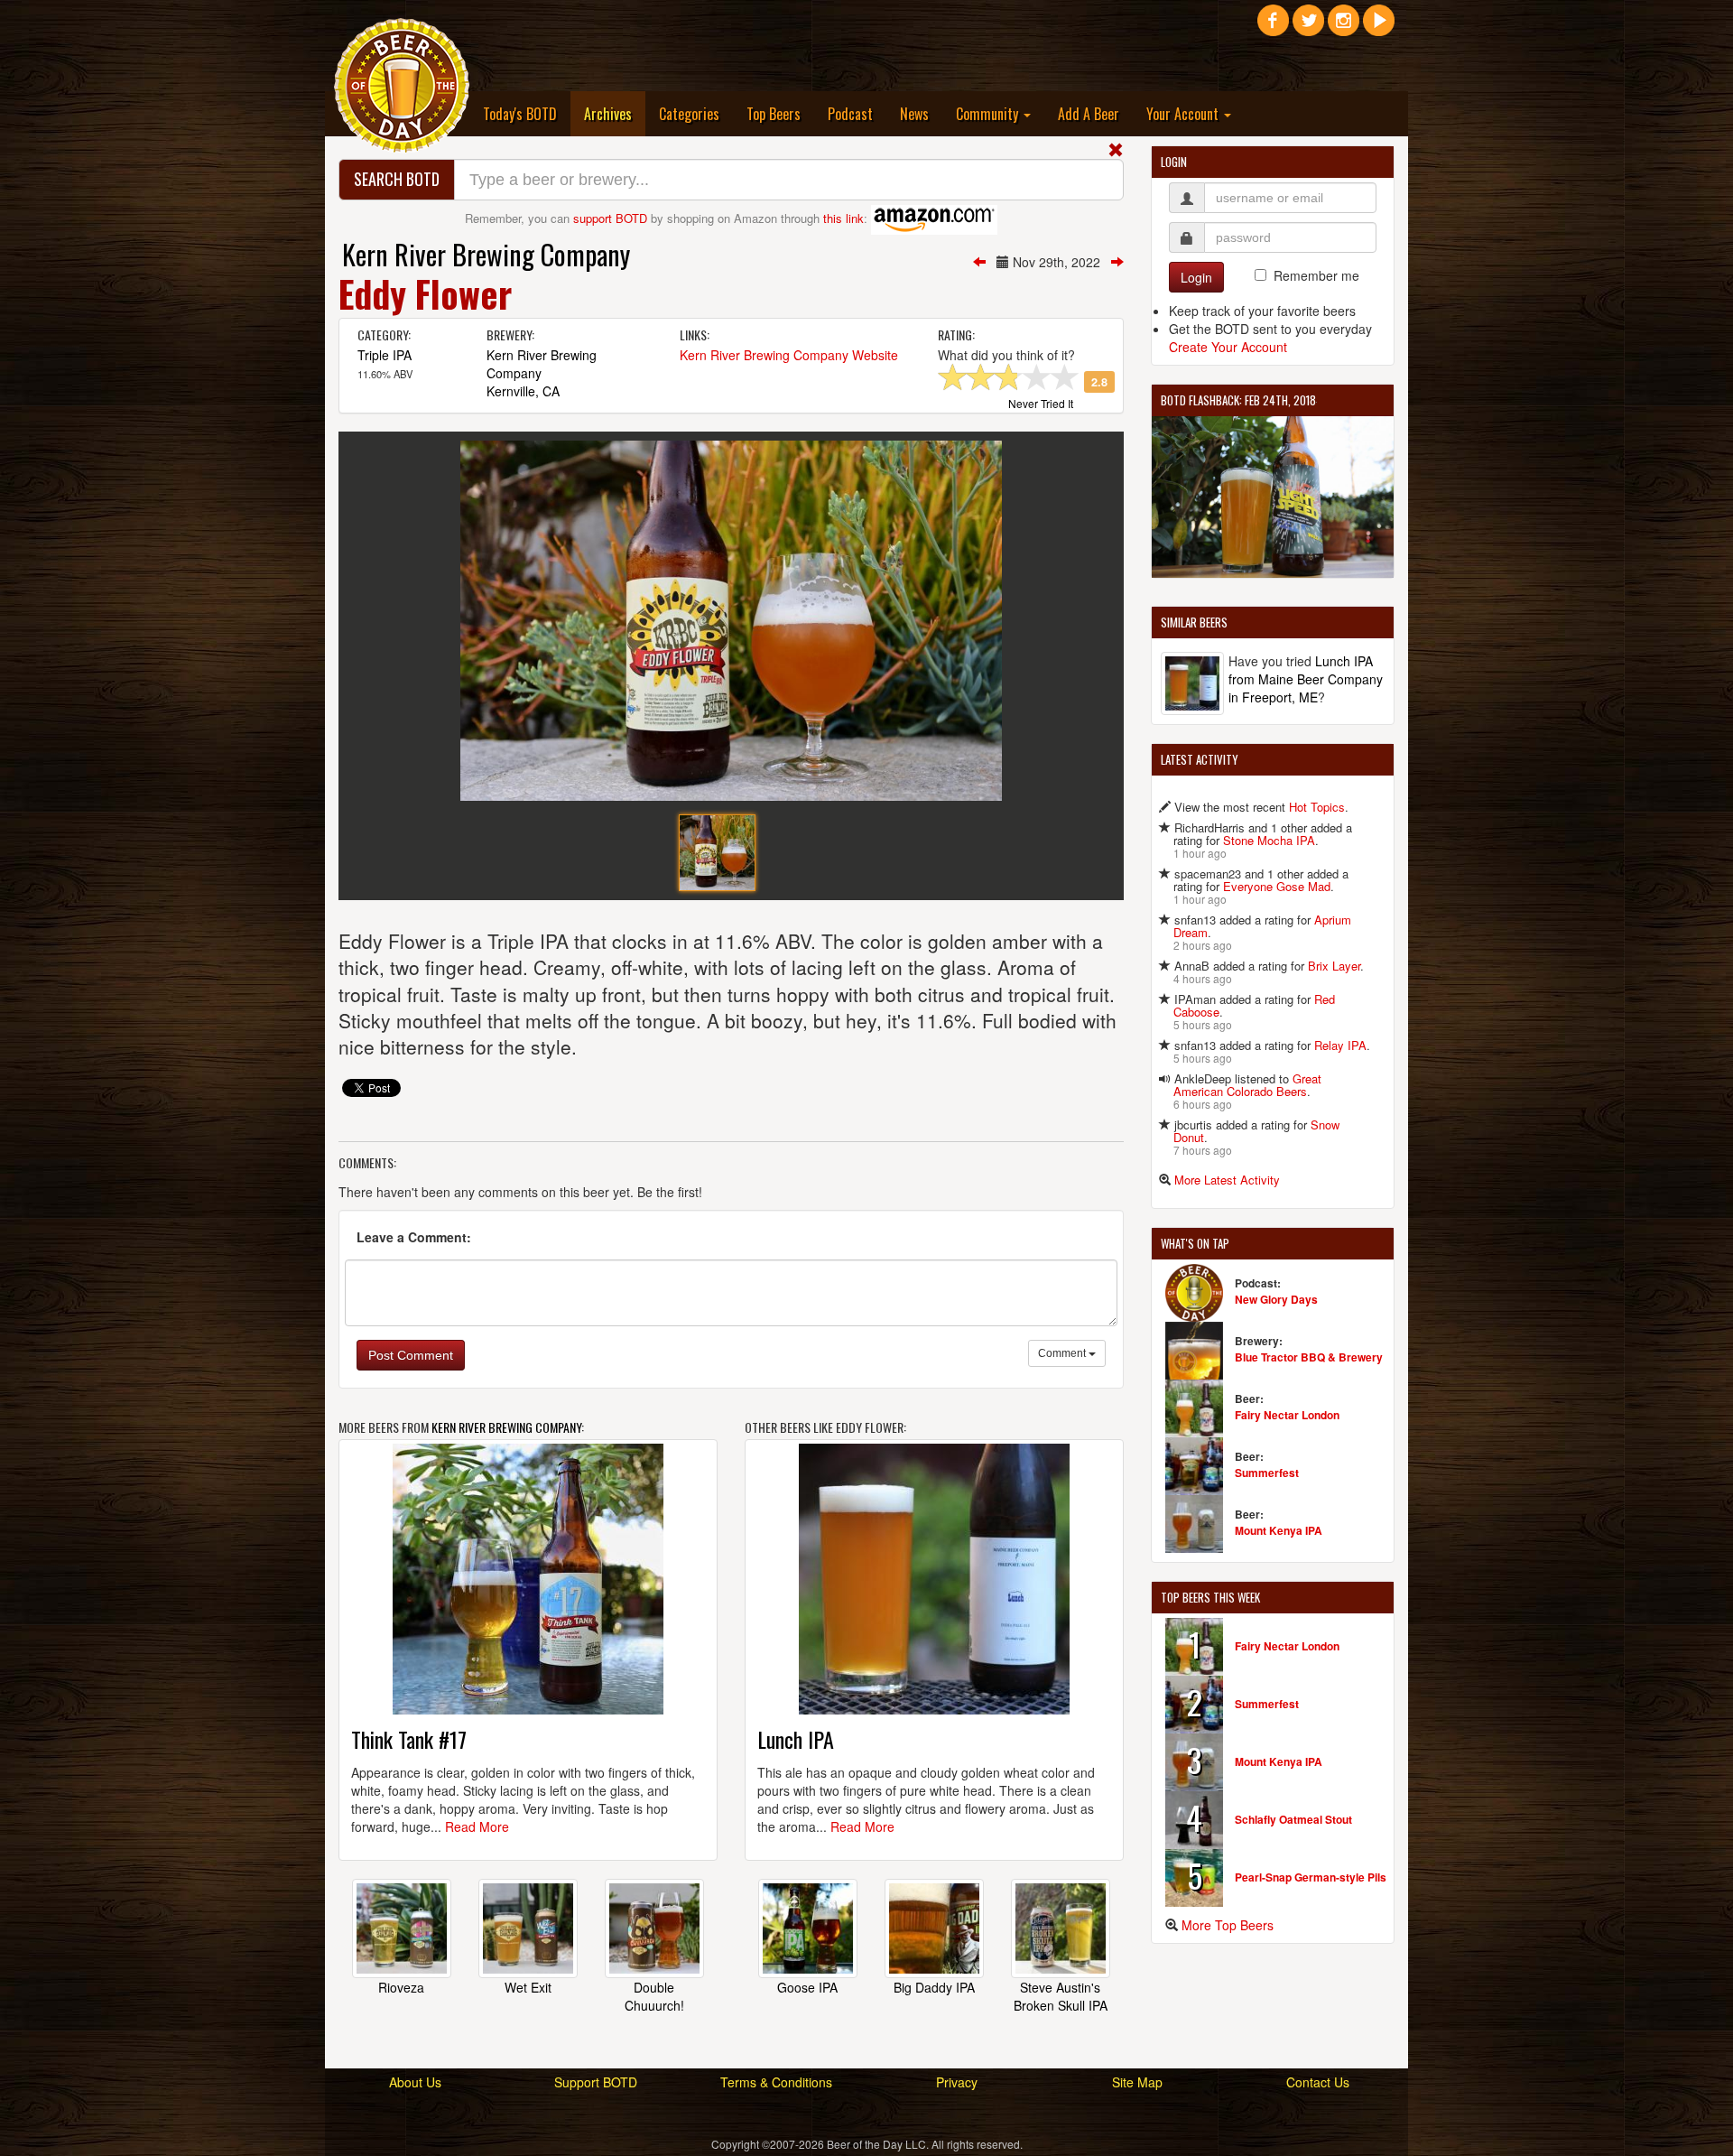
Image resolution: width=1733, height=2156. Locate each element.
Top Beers (774, 114)
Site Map (1137, 2082)
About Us (415, 2082)
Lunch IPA (796, 1739)
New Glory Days (1276, 1299)
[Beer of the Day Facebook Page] (1273, 27)
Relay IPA (1340, 1045)
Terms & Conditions (776, 2082)
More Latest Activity (1227, 1180)
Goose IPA (807, 1987)
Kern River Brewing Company (486, 254)
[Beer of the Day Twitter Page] (1308, 27)
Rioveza (401, 1987)
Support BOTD (596, 2082)
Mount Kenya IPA (1279, 1530)
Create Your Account (1228, 347)
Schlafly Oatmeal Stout (1293, 1819)
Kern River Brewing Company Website (789, 355)
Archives (615, 113)
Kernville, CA (523, 391)
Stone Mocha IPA (1269, 840)
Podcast (850, 114)
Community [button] (989, 114)
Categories (689, 114)
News (914, 114)
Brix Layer (1334, 966)
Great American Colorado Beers (1247, 1085)
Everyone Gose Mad (1277, 886)
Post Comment (411, 1355)
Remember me (1316, 275)
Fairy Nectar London (1287, 1415)
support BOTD (610, 218)
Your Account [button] (1184, 114)
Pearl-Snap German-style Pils (1311, 1877)
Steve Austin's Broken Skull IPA (1061, 1996)
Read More (477, 1826)
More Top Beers (1228, 1925)
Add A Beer (1089, 114)
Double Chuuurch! (654, 1996)
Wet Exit (528, 1987)
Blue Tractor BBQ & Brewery (1309, 1357)
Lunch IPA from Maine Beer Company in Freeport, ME (1306, 679)
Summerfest (1267, 1473)
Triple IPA (385, 355)
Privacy (957, 2082)
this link (843, 218)
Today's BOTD (520, 114)
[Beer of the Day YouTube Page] (1379, 27)
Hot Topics (1317, 807)
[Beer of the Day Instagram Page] (1344, 27)
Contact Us (1318, 2082)
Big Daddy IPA (934, 1987)
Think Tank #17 (409, 1739)
